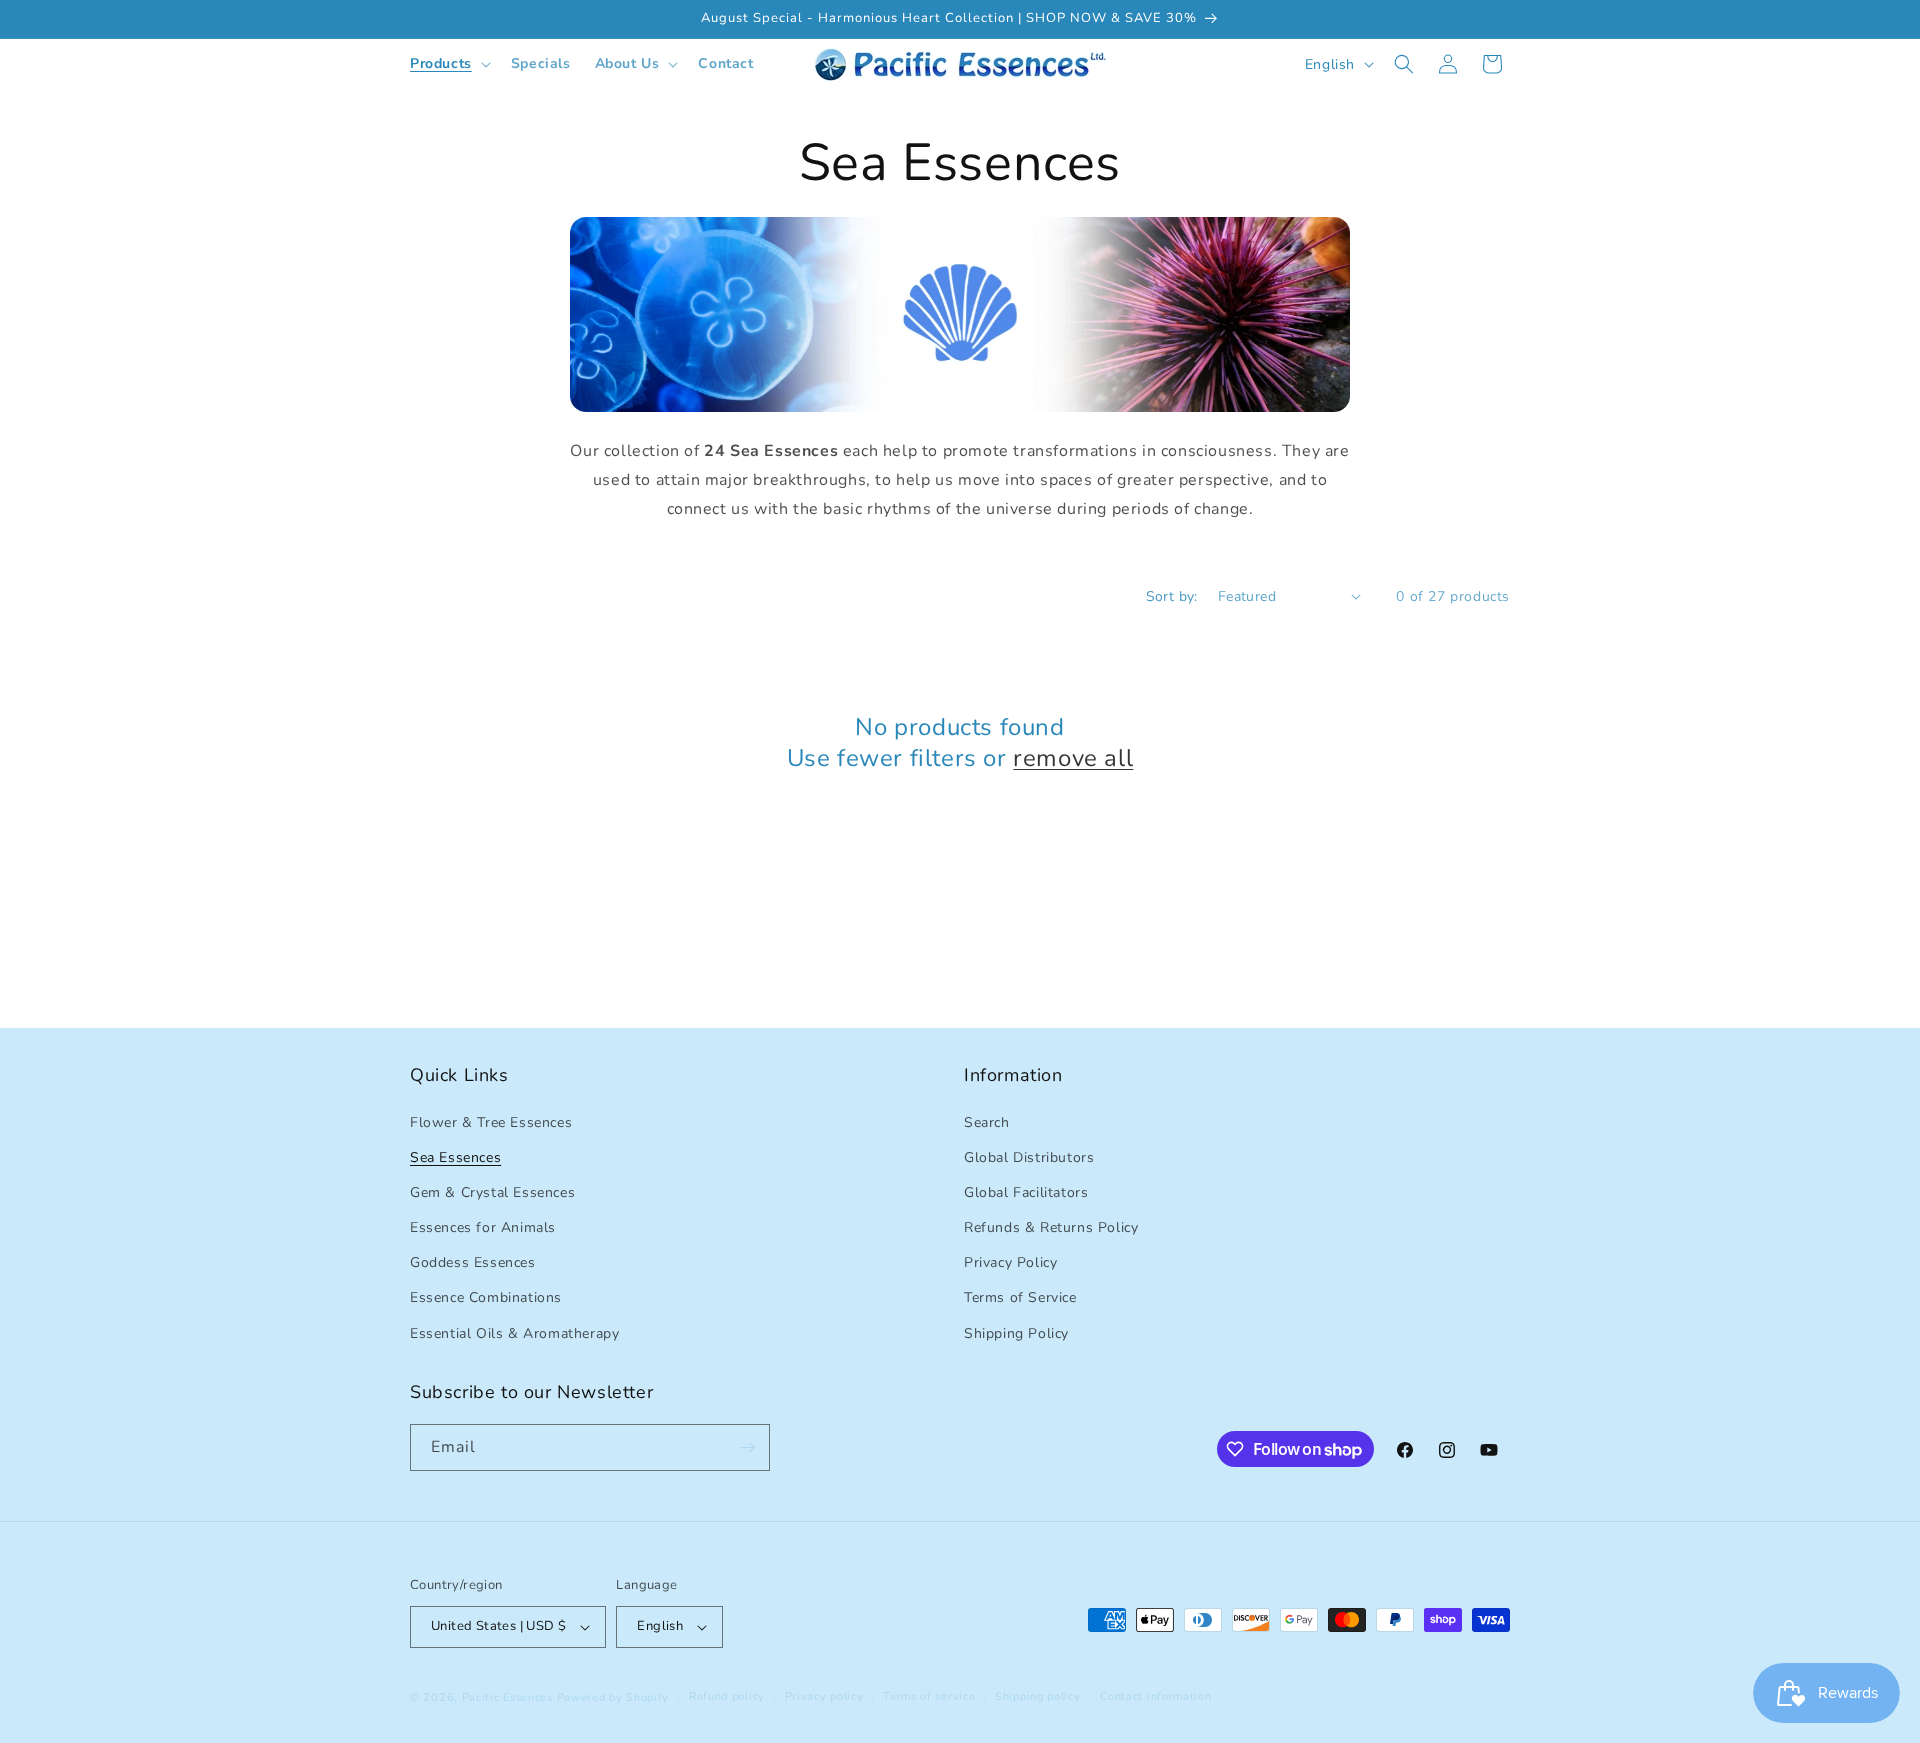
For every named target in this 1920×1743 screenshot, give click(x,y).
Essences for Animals (483, 1227)
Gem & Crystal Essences (492, 1192)
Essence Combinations (486, 1297)
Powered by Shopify (613, 1697)
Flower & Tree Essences (491, 1122)
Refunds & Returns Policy (1051, 1227)
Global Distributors (1029, 1157)
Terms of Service (1020, 1297)
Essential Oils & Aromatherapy (514, 1333)
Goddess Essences (473, 1262)
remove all (1073, 758)
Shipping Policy (1016, 1333)
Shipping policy (1038, 1696)
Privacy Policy (1010, 1262)
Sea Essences (455, 1157)
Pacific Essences (507, 1697)
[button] (448, 64)
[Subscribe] (747, 1447)
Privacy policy (824, 1696)
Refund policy (727, 1696)
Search (987, 1122)
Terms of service (929, 1696)
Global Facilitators (1026, 1192)
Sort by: (1172, 596)
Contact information (1155, 1696)
